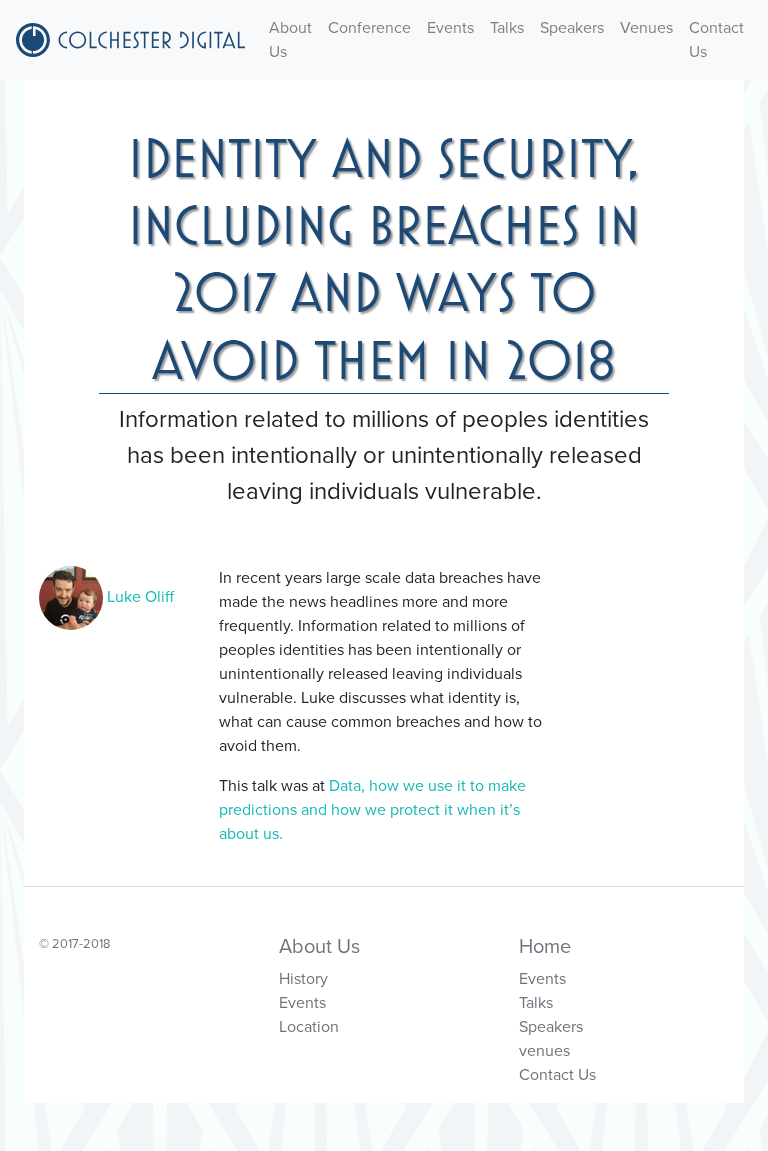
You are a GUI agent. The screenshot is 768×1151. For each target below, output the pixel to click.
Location (309, 1027)
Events (450, 28)
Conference (369, 28)
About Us (290, 40)
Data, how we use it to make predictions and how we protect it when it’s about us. (372, 810)
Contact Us (716, 40)
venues (544, 1051)
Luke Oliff (138, 597)
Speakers (572, 28)
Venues (646, 28)
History (303, 979)
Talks (507, 28)
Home (545, 947)
